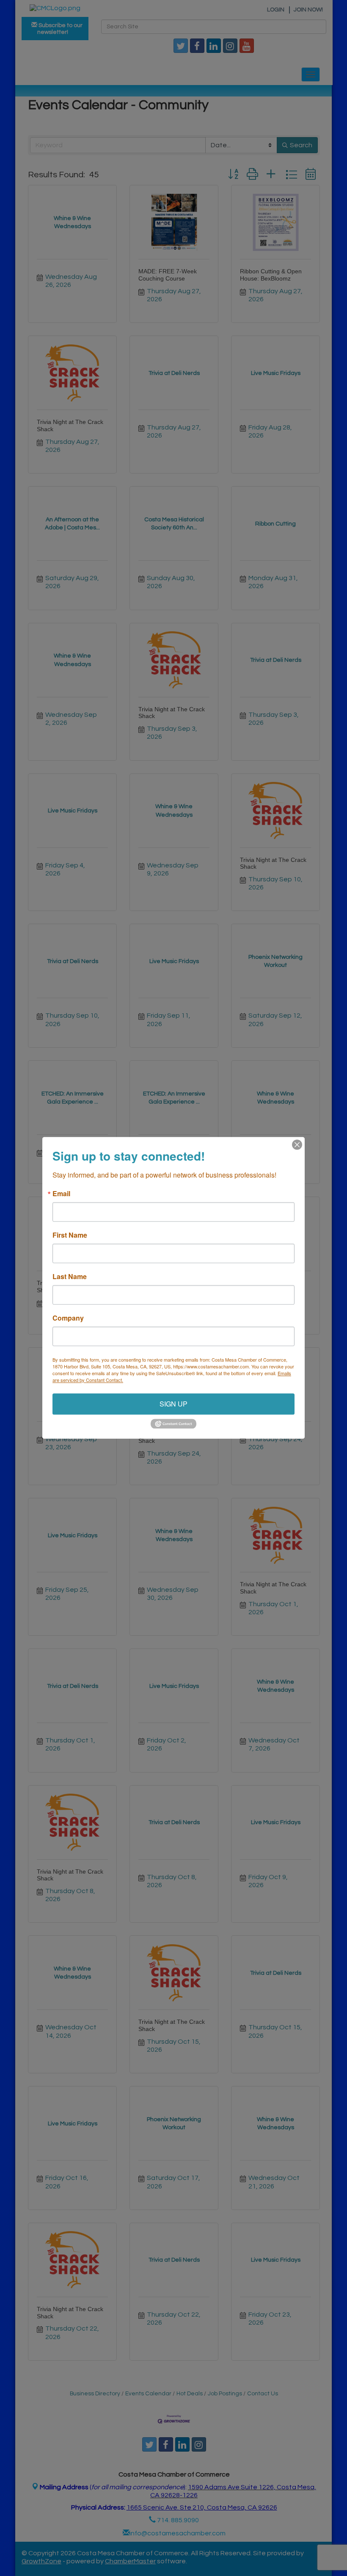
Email (61, 1194)
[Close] (297, 1145)
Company (68, 1318)
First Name (70, 1235)
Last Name (70, 1277)
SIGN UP (173, 1404)
